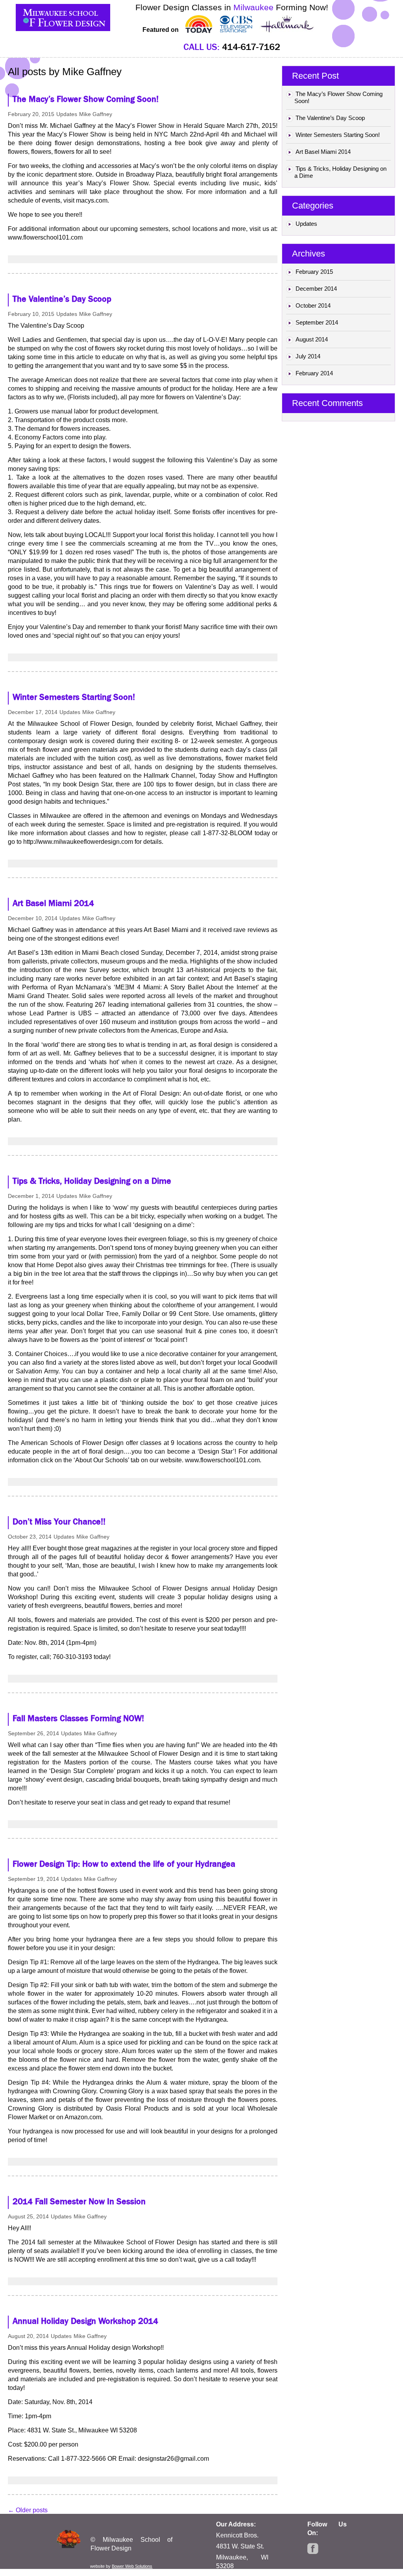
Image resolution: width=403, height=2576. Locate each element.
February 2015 (314, 272)
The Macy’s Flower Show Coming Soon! (86, 99)
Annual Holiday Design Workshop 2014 (85, 2321)
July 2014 (308, 356)
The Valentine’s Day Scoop (62, 299)
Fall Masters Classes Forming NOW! (78, 1718)
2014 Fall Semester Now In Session (79, 2201)
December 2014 (316, 289)
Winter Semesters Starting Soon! (74, 697)
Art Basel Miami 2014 (53, 903)
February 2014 (314, 373)
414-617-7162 (251, 47)
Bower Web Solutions (132, 2566)
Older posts (28, 2510)
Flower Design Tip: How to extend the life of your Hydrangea (124, 1864)
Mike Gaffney (92, 72)
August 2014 (312, 339)
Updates (67, 114)
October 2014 (313, 305)
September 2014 (317, 322)
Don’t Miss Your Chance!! (59, 1522)
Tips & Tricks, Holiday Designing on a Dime (92, 1181)
